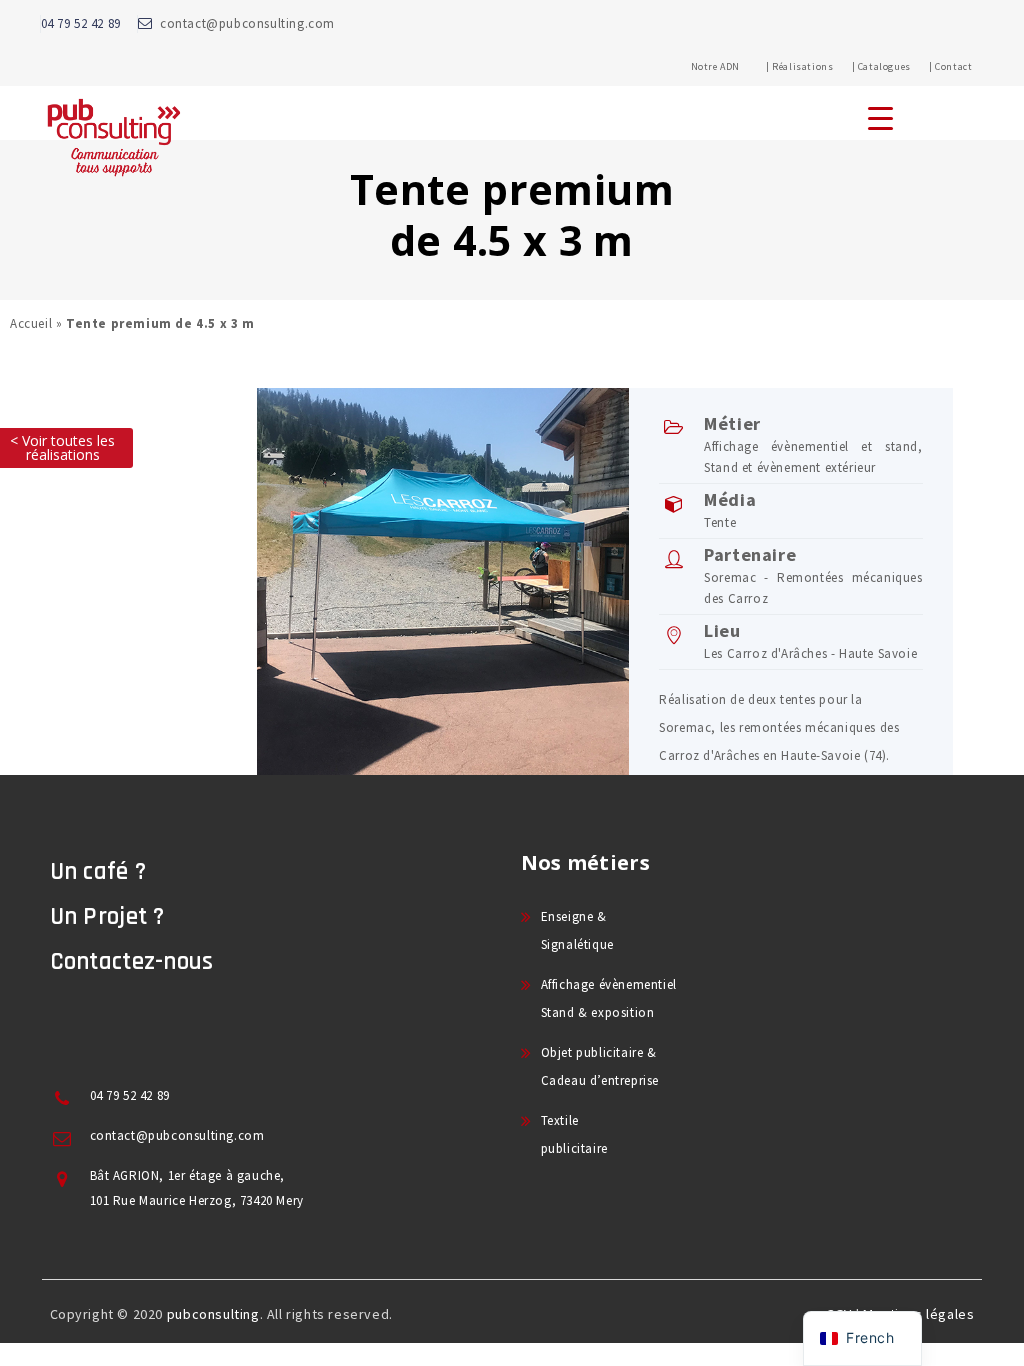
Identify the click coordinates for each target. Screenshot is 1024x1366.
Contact (953, 66)
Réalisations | (813, 66)
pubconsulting (213, 1314)
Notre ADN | (730, 66)
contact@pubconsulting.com (247, 23)
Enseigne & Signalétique (577, 930)
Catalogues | (895, 66)
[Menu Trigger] (881, 117)
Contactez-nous (132, 962)
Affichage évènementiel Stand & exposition (609, 998)
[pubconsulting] (113, 136)
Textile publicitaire (574, 1134)
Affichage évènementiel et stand (811, 446)
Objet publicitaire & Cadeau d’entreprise (600, 1066)
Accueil (31, 323)
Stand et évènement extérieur (790, 467)
